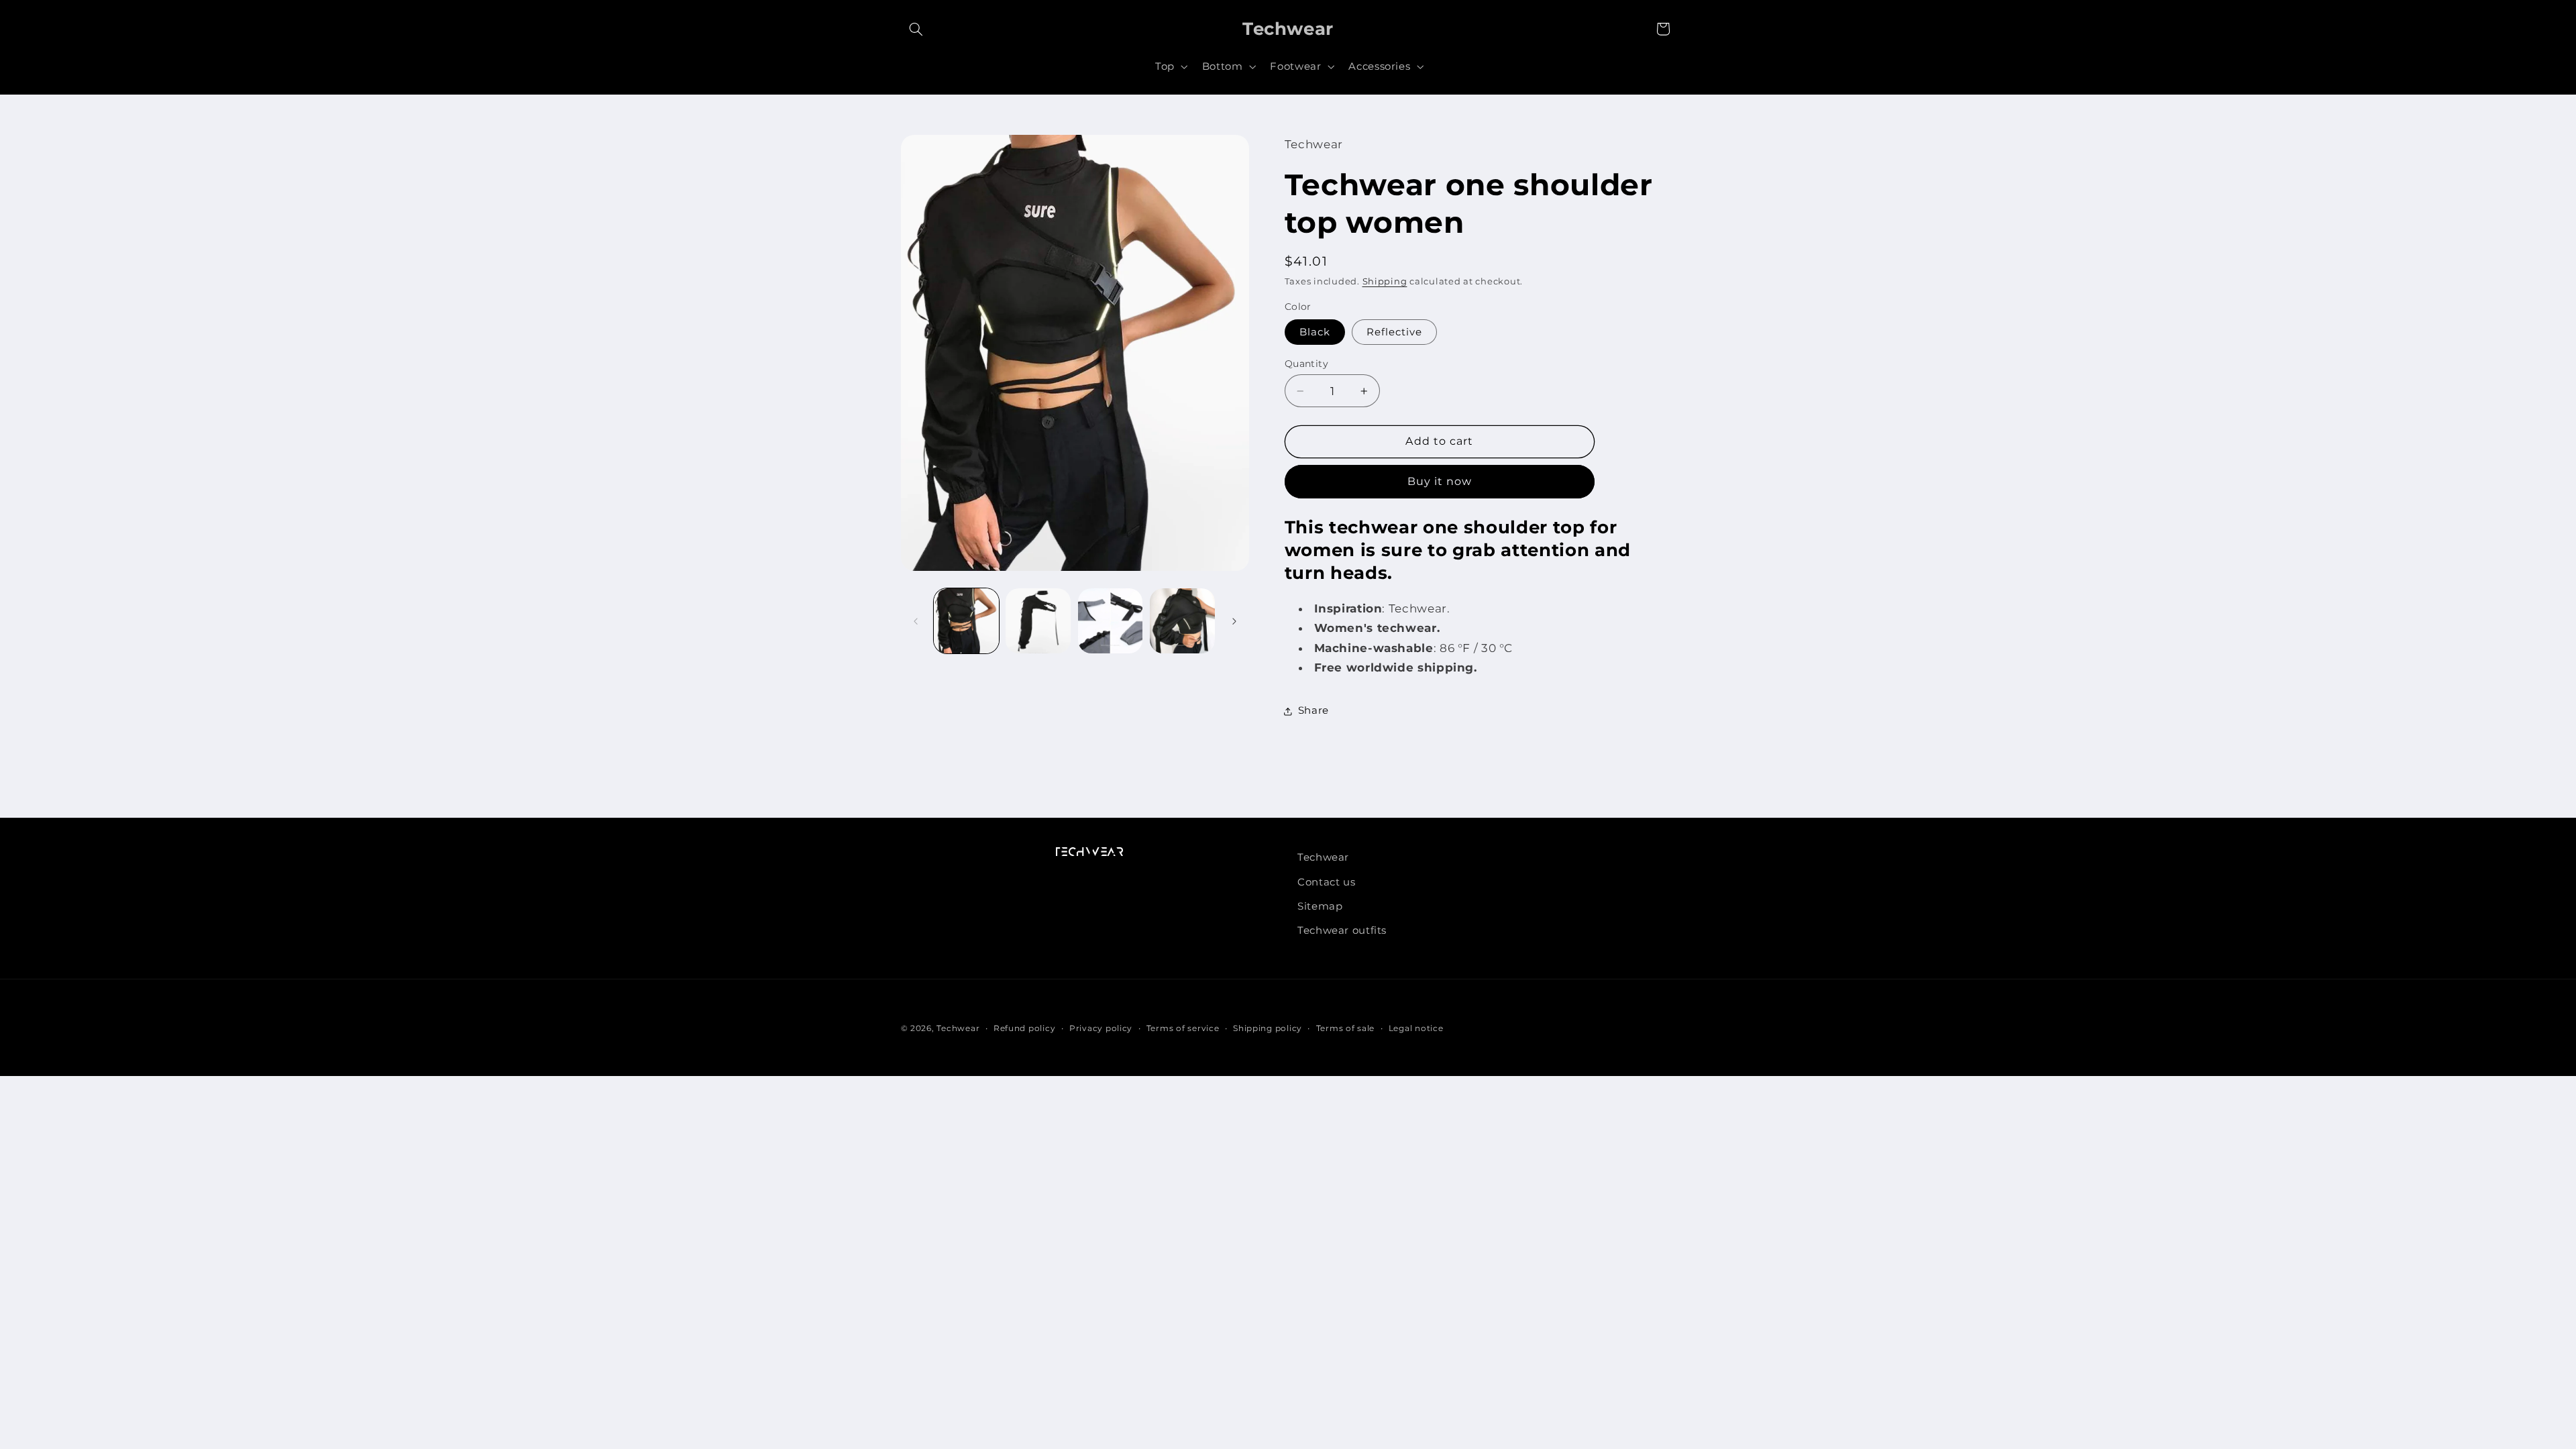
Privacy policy (1101, 1028)
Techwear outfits (1342, 930)
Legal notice (1416, 1028)
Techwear (1323, 857)
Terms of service (1183, 1028)
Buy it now (1440, 481)
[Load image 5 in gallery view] (1182, 621)
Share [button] (1313, 710)
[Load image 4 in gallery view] (1111, 621)
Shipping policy (1268, 1028)
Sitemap (1320, 906)
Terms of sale (1346, 1028)
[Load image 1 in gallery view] (966, 621)
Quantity (1306, 364)
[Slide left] (916, 621)
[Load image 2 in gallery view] (1038, 621)
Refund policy (1025, 1028)
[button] (916, 29)
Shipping (1385, 281)
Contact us (1326, 882)
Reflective (1395, 332)
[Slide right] (1234, 621)
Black (1315, 332)
